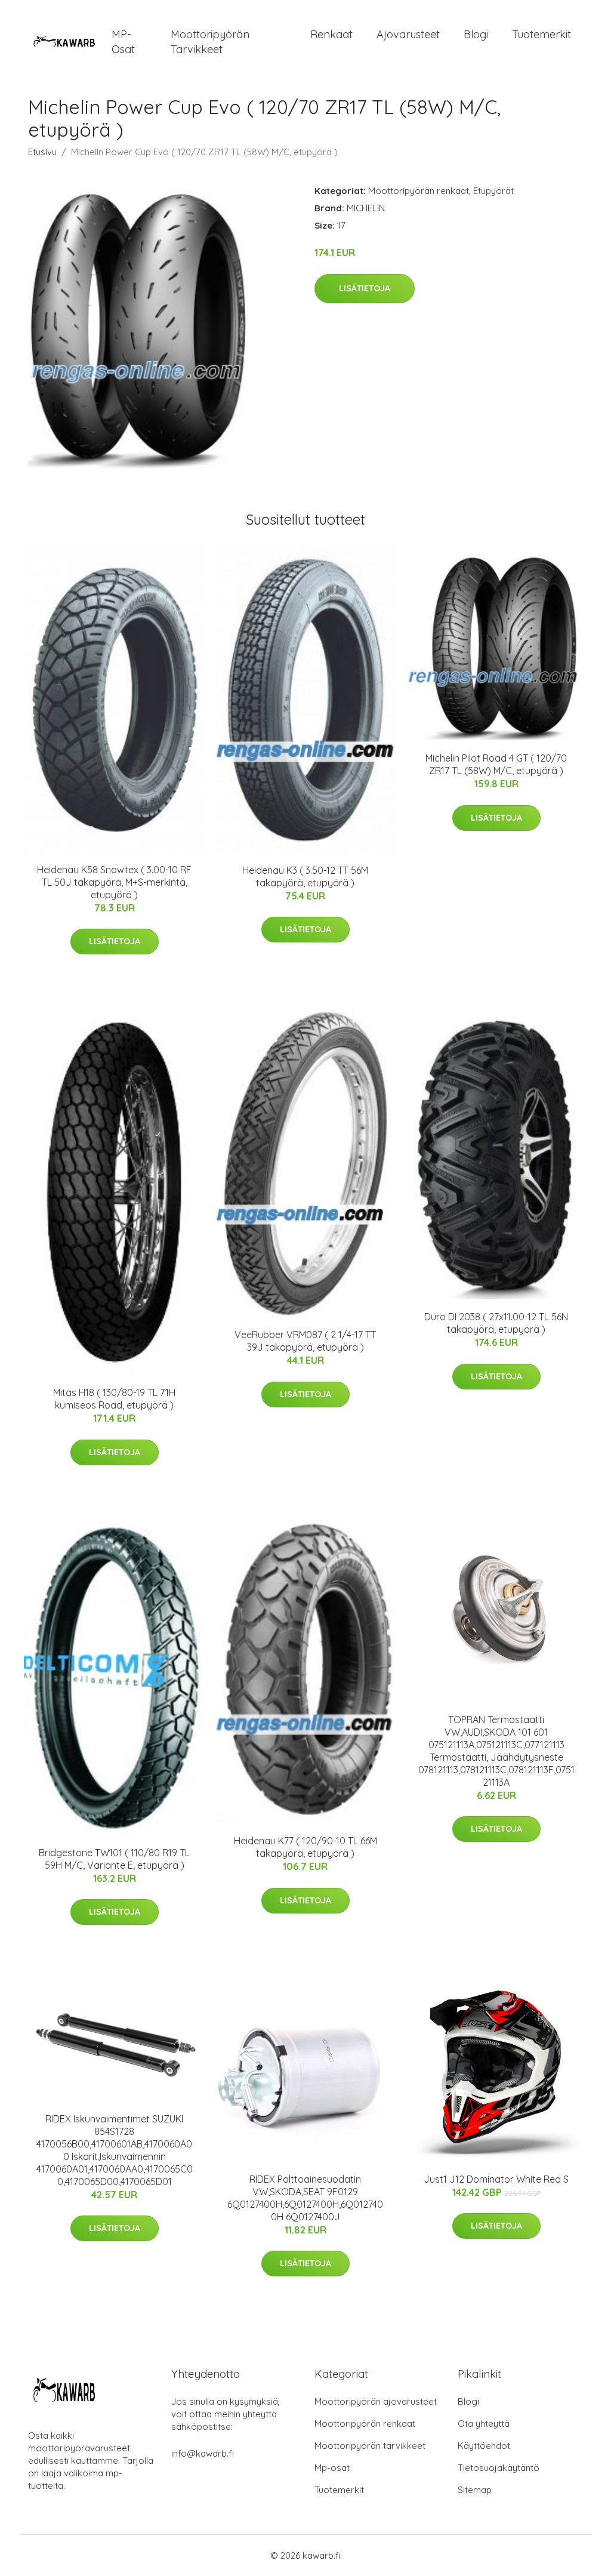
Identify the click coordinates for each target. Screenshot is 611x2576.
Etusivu (42, 152)
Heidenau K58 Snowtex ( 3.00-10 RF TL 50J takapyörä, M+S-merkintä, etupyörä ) (114, 882)
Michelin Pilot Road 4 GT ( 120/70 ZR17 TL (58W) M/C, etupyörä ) (496, 764)
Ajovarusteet (408, 34)
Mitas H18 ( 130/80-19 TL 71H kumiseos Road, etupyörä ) (114, 1399)
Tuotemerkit (541, 34)
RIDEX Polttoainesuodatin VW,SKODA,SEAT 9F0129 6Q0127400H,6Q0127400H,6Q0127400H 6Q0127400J (305, 2198)
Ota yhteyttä (484, 2424)
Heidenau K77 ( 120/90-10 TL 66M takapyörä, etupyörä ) (305, 1847)
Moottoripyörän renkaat (419, 191)
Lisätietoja (365, 288)
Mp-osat (332, 2468)
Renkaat (331, 34)
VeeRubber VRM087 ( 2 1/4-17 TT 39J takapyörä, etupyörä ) (305, 1341)
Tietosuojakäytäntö (499, 2468)
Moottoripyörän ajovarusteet (376, 2401)
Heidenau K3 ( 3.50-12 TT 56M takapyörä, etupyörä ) (305, 876)
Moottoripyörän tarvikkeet (210, 42)
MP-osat (123, 42)
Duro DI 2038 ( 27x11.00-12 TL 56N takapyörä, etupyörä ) (496, 1323)
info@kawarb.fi (203, 2453)
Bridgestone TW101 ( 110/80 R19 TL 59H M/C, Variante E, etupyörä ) (114, 1859)
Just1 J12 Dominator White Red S (496, 2179)
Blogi (476, 34)
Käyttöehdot (484, 2446)
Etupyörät (493, 191)
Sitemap (475, 2490)
